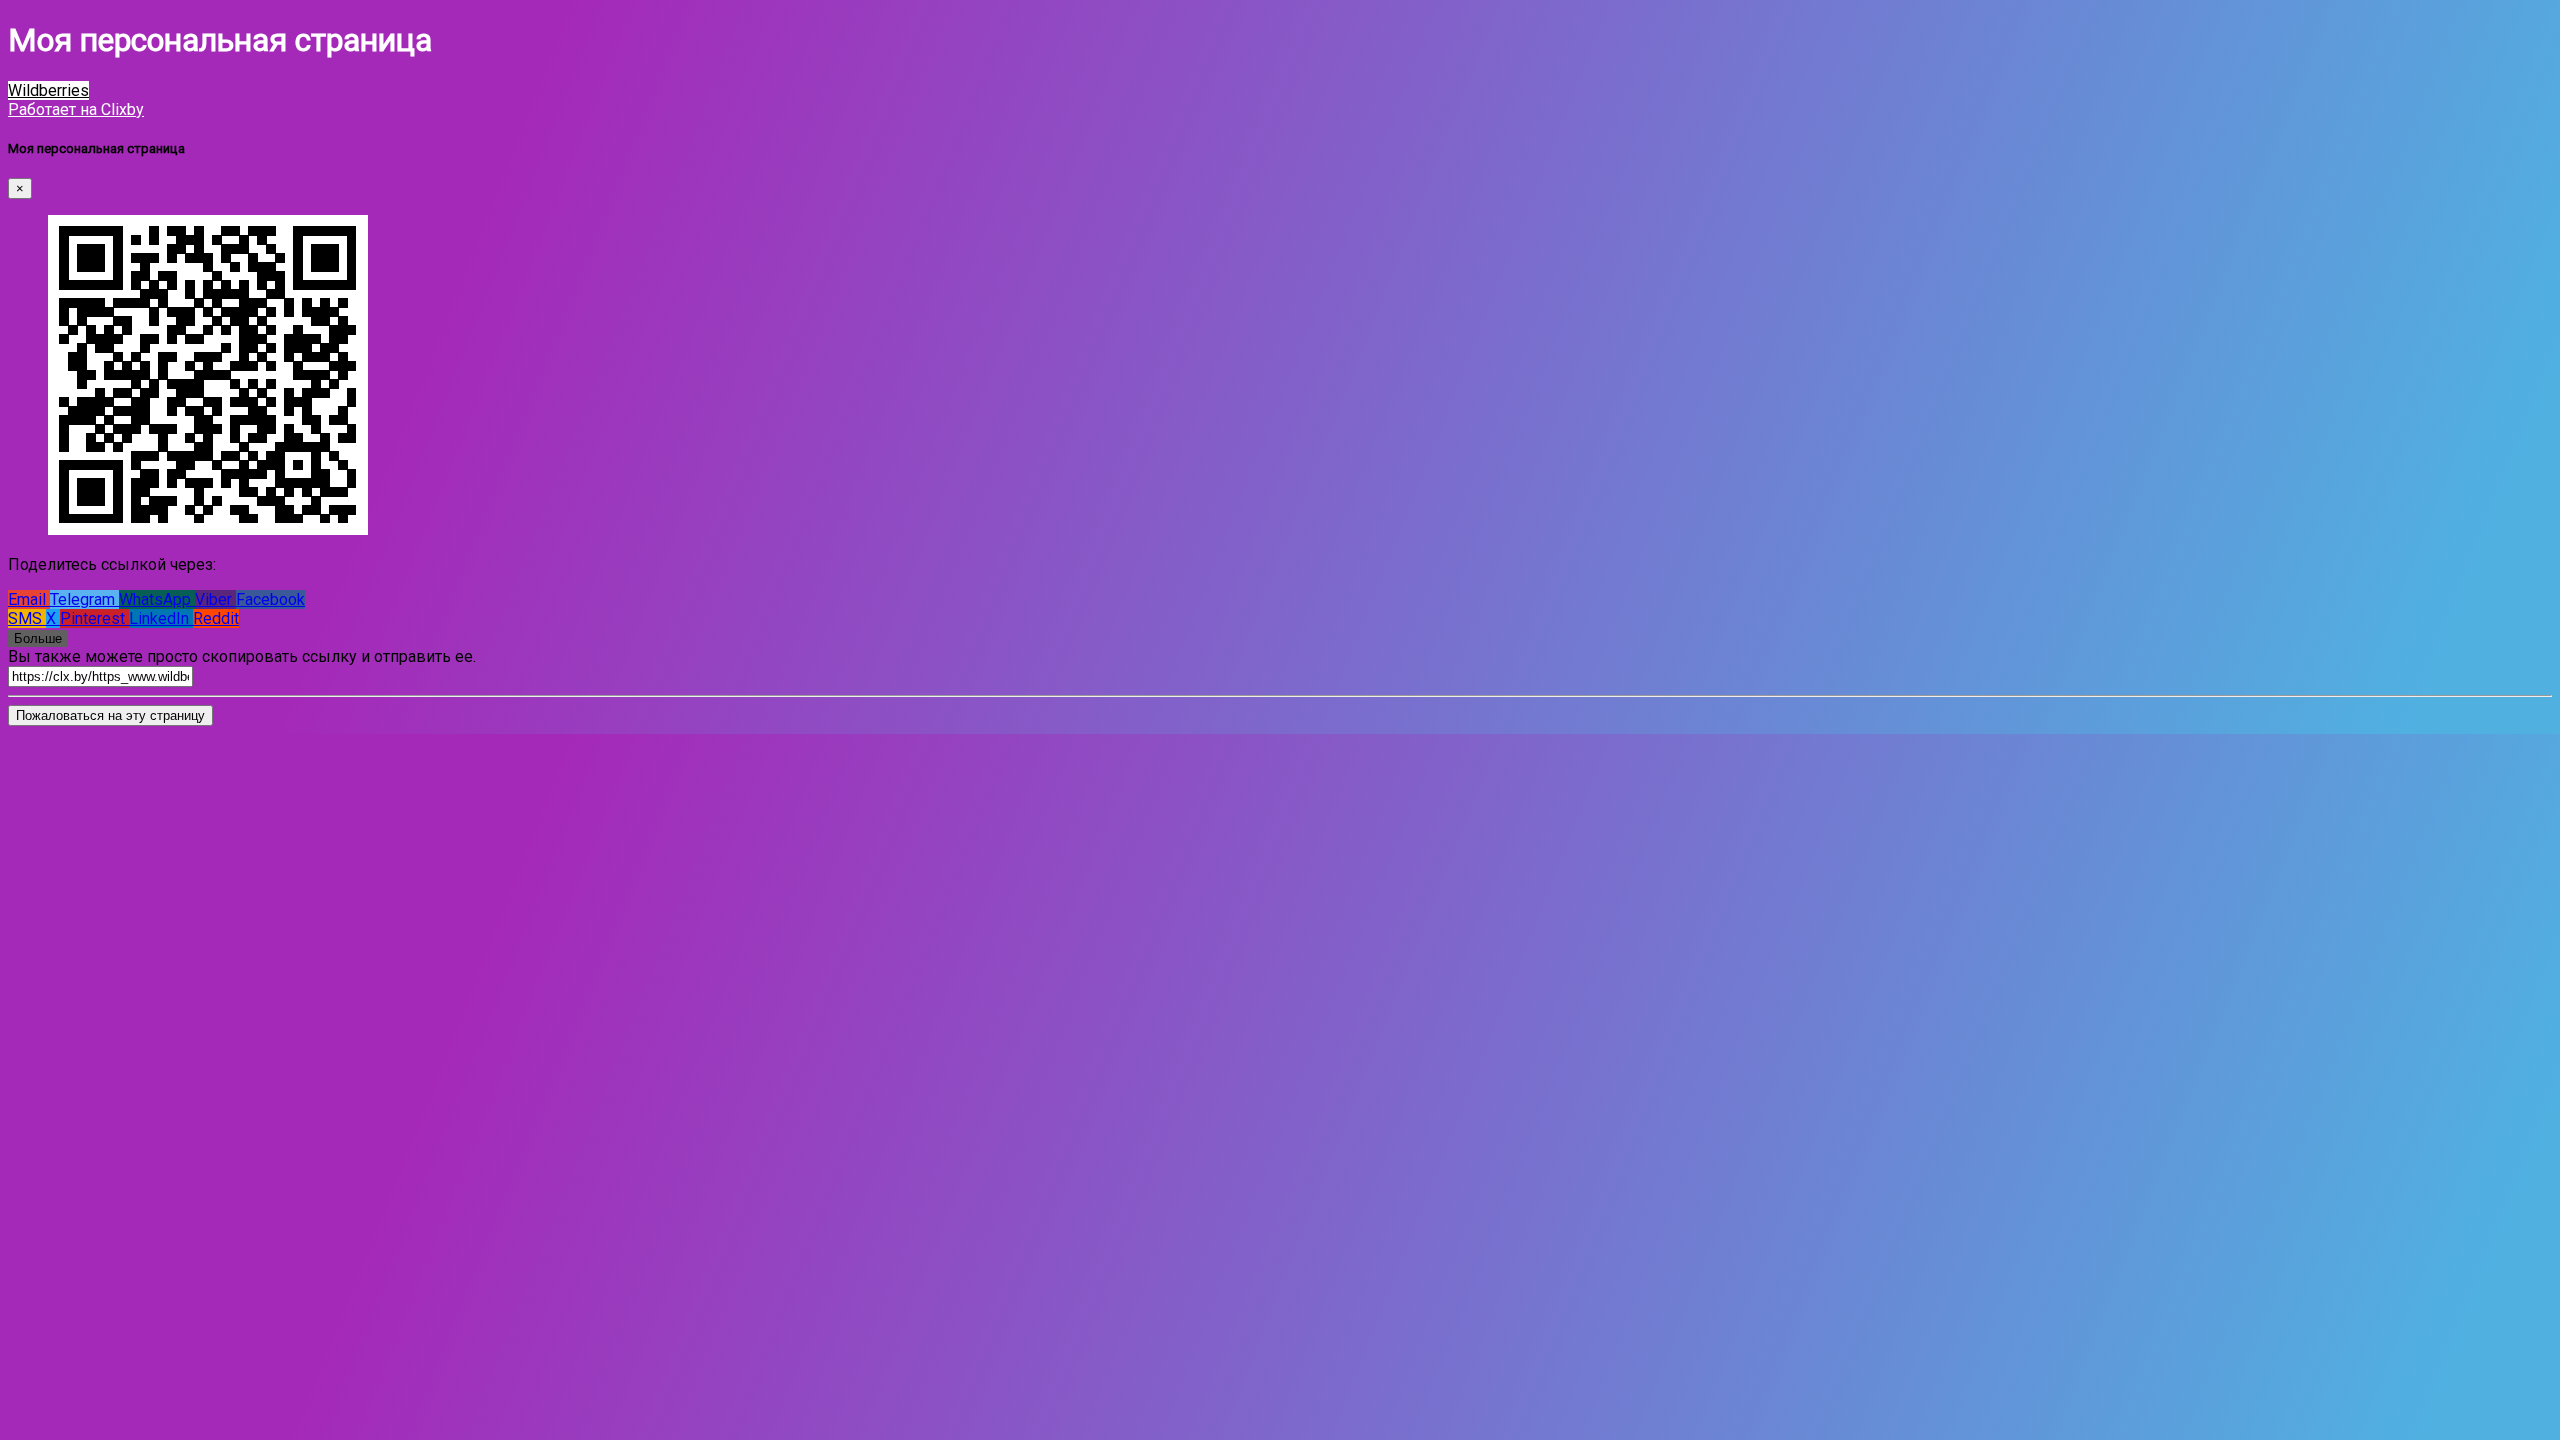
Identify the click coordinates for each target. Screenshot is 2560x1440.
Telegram (84, 599)
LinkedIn (161, 618)
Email (29, 599)
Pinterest (94, 618)
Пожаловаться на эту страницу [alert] (110, 715)
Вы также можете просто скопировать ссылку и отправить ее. (242, 656)
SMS (27, 618)
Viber (215, 599)
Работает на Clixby (76, 109)
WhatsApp (157, 599)
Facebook (270, 599)
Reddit (216, 618)
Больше (38, 638)
